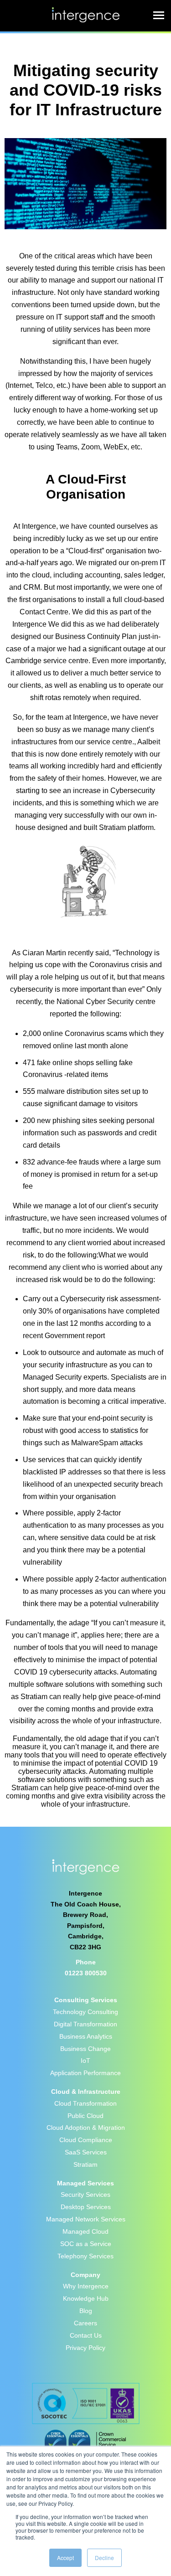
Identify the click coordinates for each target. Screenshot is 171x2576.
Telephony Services (85, 2256)
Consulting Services (86, 2000)
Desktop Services (86, 2207)
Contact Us (86, 2335)
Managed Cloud (85, 2231)
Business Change (85, 2049)
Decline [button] (104, 2558)
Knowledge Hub (86, 2298)
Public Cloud (85, 2116)
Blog (86, 2311)
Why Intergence (86, 2286)
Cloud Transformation (85, 2103)
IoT (85, 2061)
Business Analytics (86, 2036)
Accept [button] (65, 2558)
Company (85, 2275)
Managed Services (85, 2183)
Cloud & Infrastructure (86, 2092)
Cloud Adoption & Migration (86, 2128)
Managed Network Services (86, 2219)
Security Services (85, 2195)
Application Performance (85, 2073)
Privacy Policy (85, 2348)
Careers (85, 2323)
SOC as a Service (86, 2244)
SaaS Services (86, 2152)
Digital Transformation (85, 2024)
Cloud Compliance (86, 2140)
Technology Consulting (85, 2012)
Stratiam (85, 2164)
